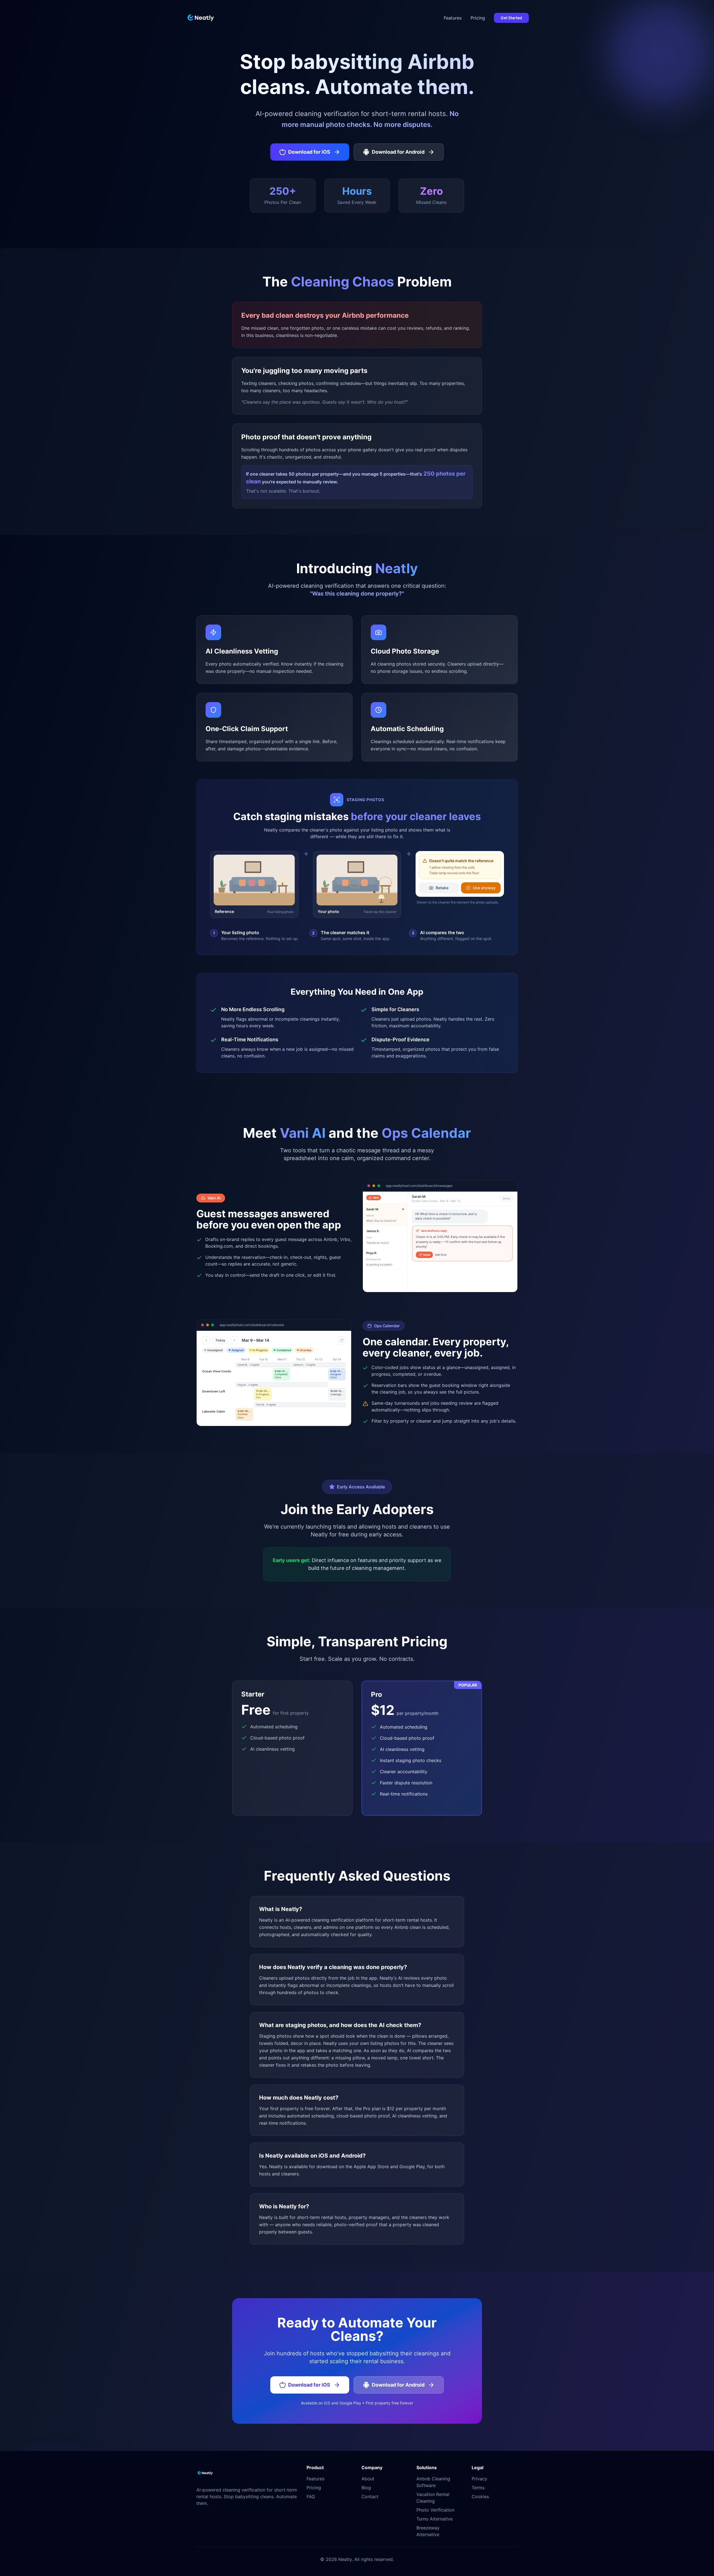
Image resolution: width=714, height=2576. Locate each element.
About (368, 2479)
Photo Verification (435, 2510)
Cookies (480, 2497)
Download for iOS (309, 152)
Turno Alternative (435, 2519)
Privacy (479, 2479)
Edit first (441, 1255)
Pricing (478, 18)
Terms (478, 2488)
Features (453, 18)
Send (427, 1255)
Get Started (511, 18)
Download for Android (398, 152)
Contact (370, 2497)
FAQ (311, 2497)
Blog (366, 2488)
